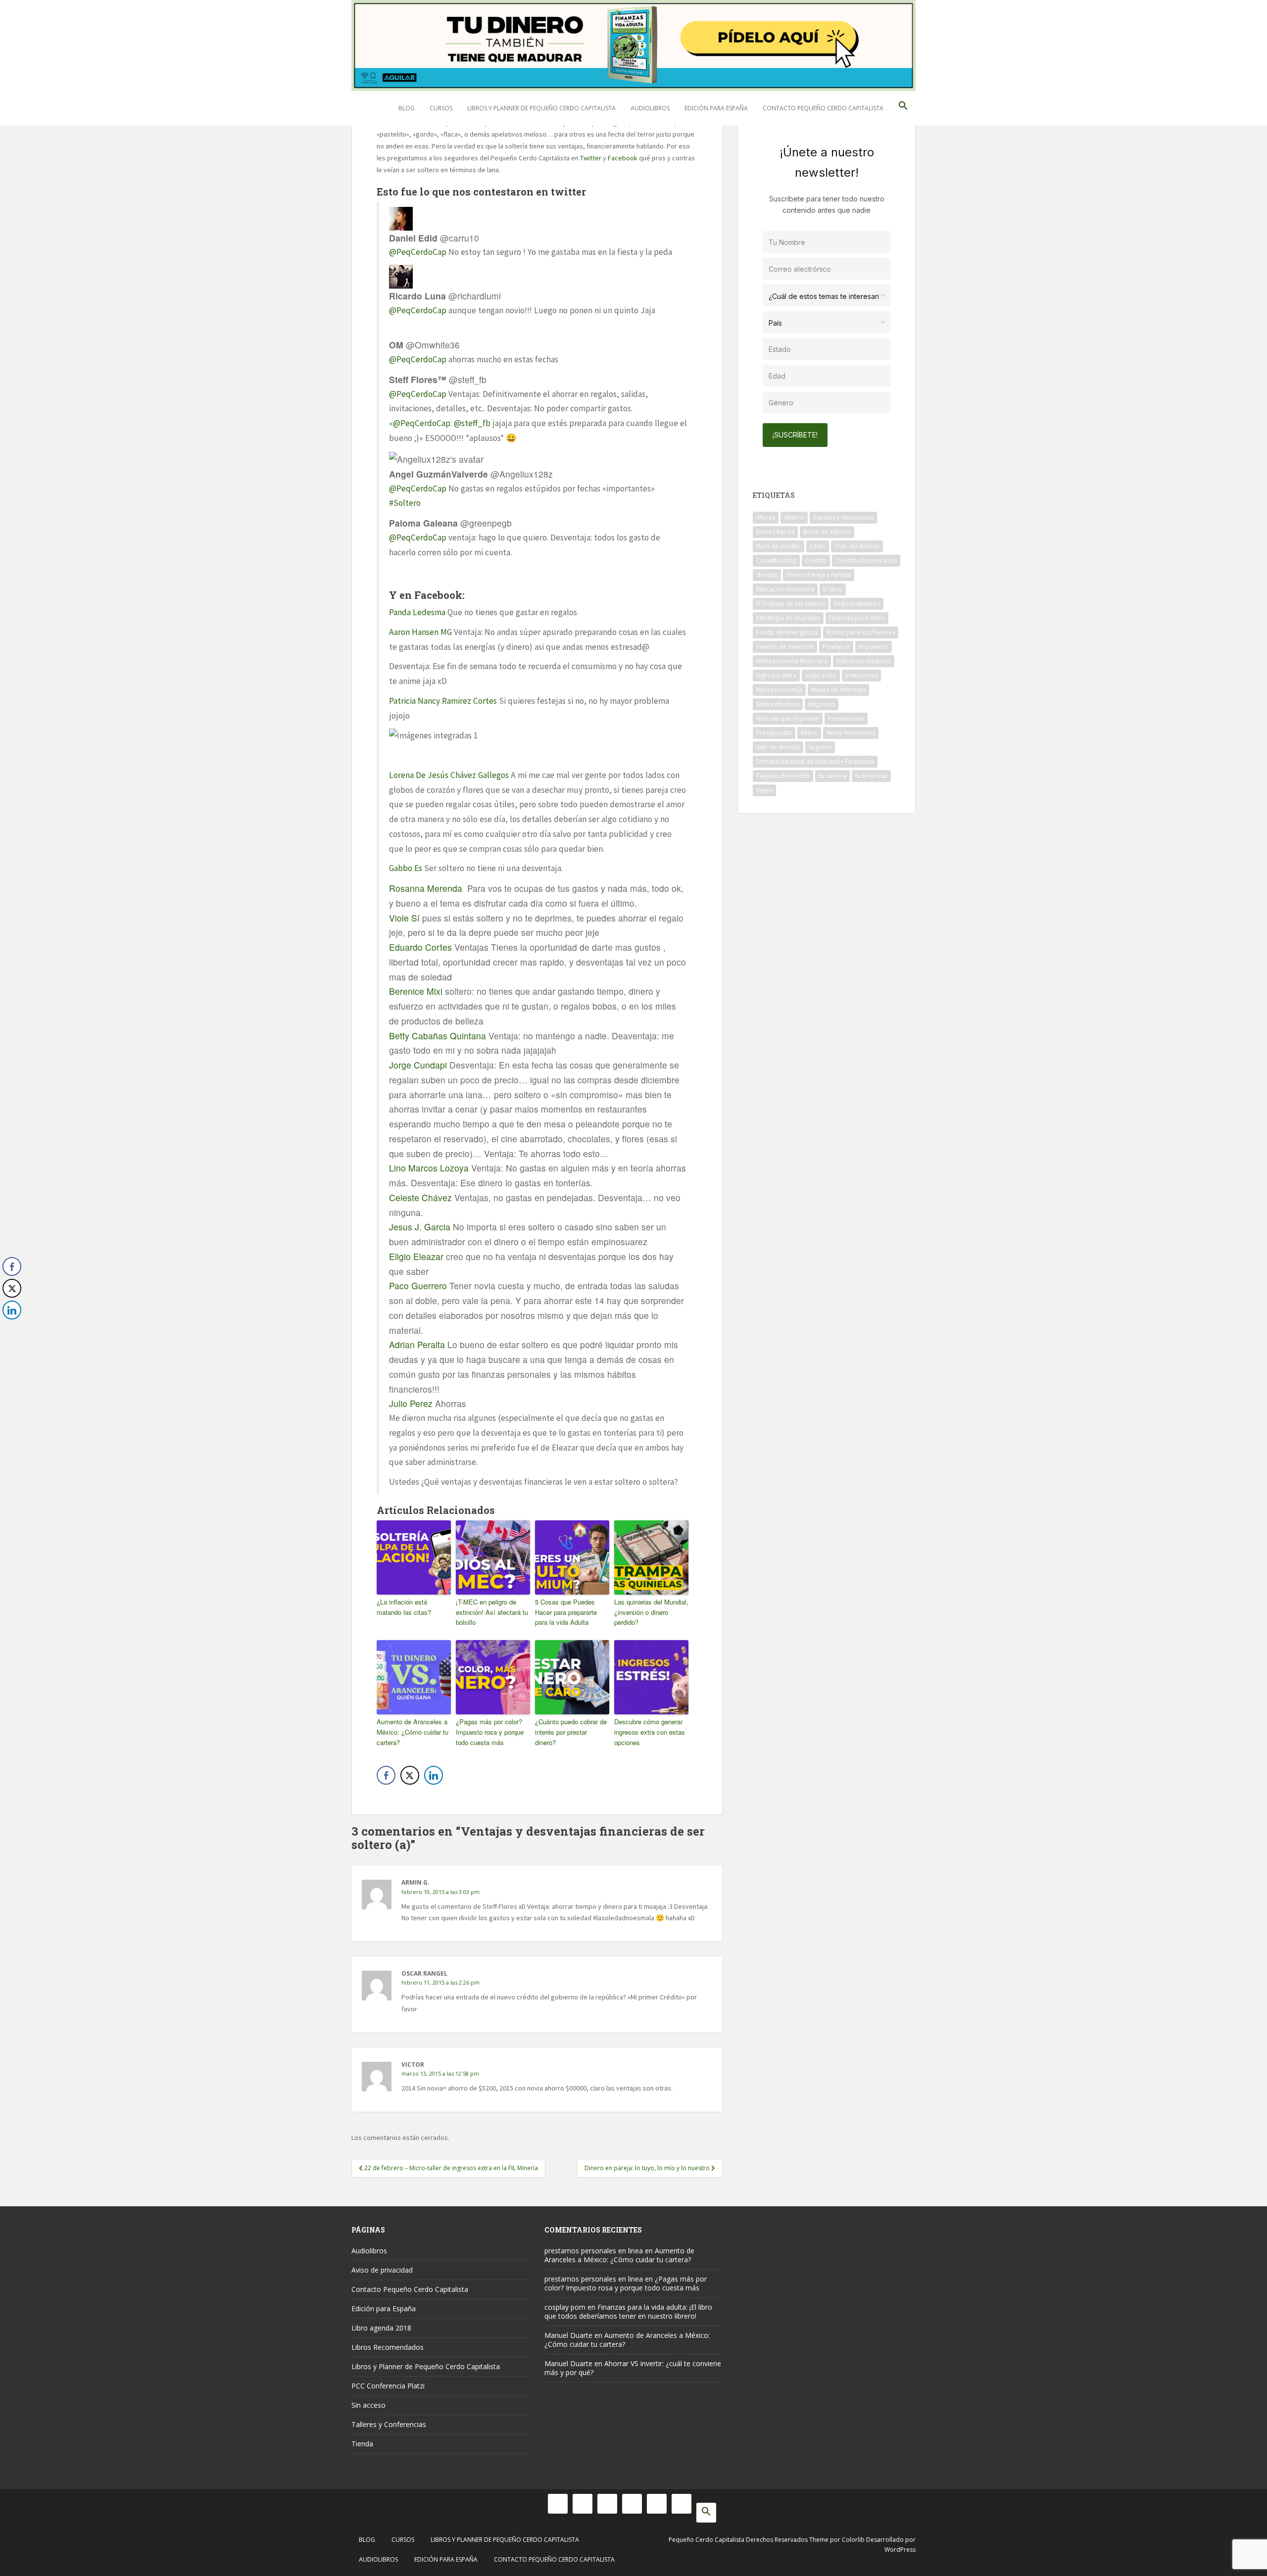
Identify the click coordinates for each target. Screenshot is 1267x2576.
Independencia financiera (792, 661)
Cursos (441, 108)
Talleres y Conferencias (389, 2424)
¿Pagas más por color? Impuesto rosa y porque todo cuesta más (490, 1732)
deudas (767, 575)
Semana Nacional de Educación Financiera (815, 761)
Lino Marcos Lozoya (429, 1168)
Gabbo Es (406, 868)
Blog (407, 108)
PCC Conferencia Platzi (388, 2386)
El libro (833, 589)
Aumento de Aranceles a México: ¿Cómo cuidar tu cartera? (413, 1732)
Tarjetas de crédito (783, 776)
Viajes (764, 790)
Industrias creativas (864, 661)
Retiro (809, 733)
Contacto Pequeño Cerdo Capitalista (823, 108)
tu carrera (832, 776)
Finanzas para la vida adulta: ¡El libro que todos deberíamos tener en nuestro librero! (628, 2311)
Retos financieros (851, 733)
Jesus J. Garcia (420, 1227)
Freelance (836, 647)
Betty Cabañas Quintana (438, 1036)
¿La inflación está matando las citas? (404, 1607)
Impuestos (874, 647)
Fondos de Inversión (785, 647)
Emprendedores (857, 604)
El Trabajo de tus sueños (791, 604)
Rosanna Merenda (426, 888)
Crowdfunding (776, 560)
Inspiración (821, 675)
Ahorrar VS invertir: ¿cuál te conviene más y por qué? (633, 2368)
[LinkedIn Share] (434, 1775)
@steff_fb (472, 423)
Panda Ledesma (417, 612)
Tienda (362, 2444)
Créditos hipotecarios (866, 560)
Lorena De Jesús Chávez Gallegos (449, 775)
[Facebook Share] (386, 1775)
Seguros (820, 747)
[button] (903, 108)
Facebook (623, 158)
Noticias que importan (788, 718)
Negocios (822, 704)
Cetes (818, 546)
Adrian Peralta (417, 1344)
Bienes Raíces (775, 532)
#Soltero (405, 503)
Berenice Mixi (416, 991)
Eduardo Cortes (420, 947)
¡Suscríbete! (795, 435)
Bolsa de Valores (827, 532)
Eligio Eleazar (416, 1256)
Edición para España (716, 108)
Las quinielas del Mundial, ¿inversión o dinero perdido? (651, 1612)
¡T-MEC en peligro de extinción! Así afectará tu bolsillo (492, 1612)
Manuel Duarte (568, 2335)
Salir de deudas (778, 747)
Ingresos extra (776, 675)
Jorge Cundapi (418, 1065)
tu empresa (871, 776)
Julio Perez (411, 1403)
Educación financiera (785, 589)
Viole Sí (404, 918)
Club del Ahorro (857, 546)
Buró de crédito (779, 546)
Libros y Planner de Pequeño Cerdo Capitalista (541, 108)
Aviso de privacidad (382, 2270)
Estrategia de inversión (788, 618)
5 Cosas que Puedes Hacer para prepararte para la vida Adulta (566, 1612)
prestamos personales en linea (594, 2251)
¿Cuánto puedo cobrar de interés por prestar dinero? (571, 1732)
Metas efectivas (778, 704)
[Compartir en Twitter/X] (410, 1775)
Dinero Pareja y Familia (819, 575)
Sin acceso (368, 2405)
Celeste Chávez (420, 1197)
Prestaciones (846, 718)
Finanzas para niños (857, 618)
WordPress (900, 2550)
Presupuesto (774, 733)
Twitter (591, 158)
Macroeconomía (779, 690)
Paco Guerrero (418, 1286)
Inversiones (861, 675)
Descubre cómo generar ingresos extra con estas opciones (650, 1732)
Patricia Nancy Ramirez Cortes (443, 701)
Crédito (816, 560)
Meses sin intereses (838, 690)
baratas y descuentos (843, 517)
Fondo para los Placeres (861, 632)
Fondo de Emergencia (787, 632)
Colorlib (853, 2540)
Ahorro (794, 517)
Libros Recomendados (388, 2347)
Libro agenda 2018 (381, 2328)
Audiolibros (650, 108)
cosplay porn (565, 2307)
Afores (766, 517)
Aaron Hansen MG (420, 632)
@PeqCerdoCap (418, 252)
